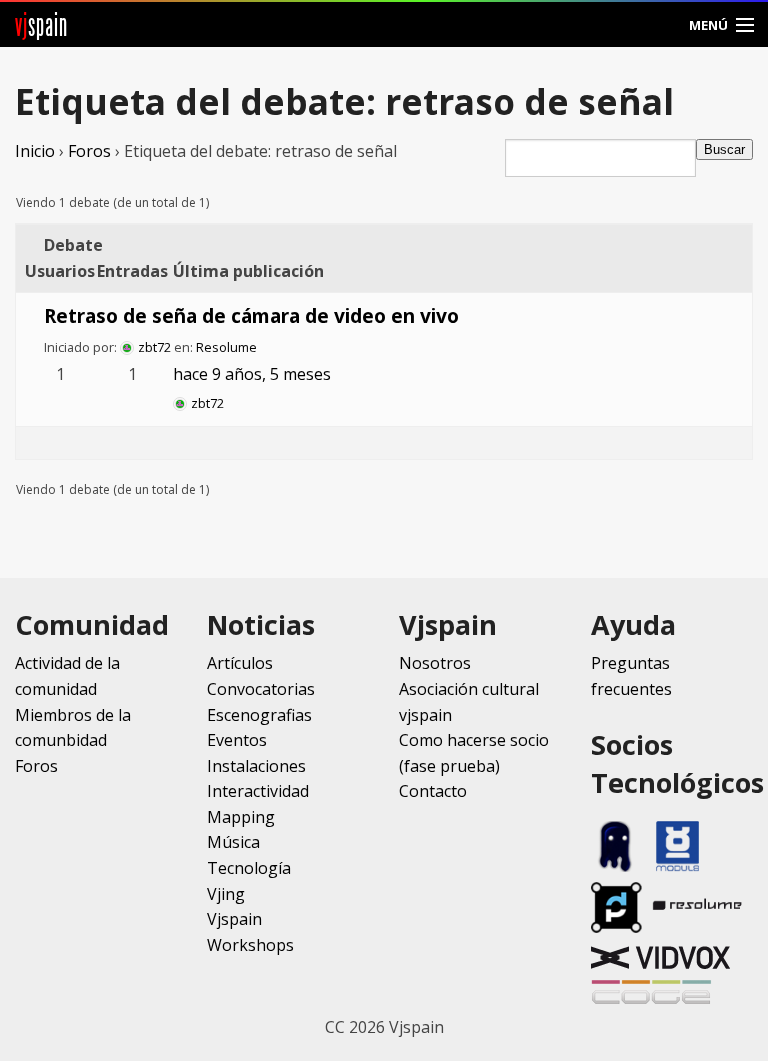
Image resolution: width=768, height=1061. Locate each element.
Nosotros (435, 663)
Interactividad (258, 791)
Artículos (240, 663)
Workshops (250, 945)
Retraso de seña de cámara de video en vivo (251, 315)
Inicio (35, 151)
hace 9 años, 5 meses (252, 374)
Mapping (241, 817)
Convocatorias (261, 689)
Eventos (237, 740)
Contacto (433, 791)
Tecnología (249, 868)
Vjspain (234, 919)
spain (41, 24)
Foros (89, 151)
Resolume (226, 347)
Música (233, 842)
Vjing (226, 894)
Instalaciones (256, 766)
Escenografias (259, 715)
